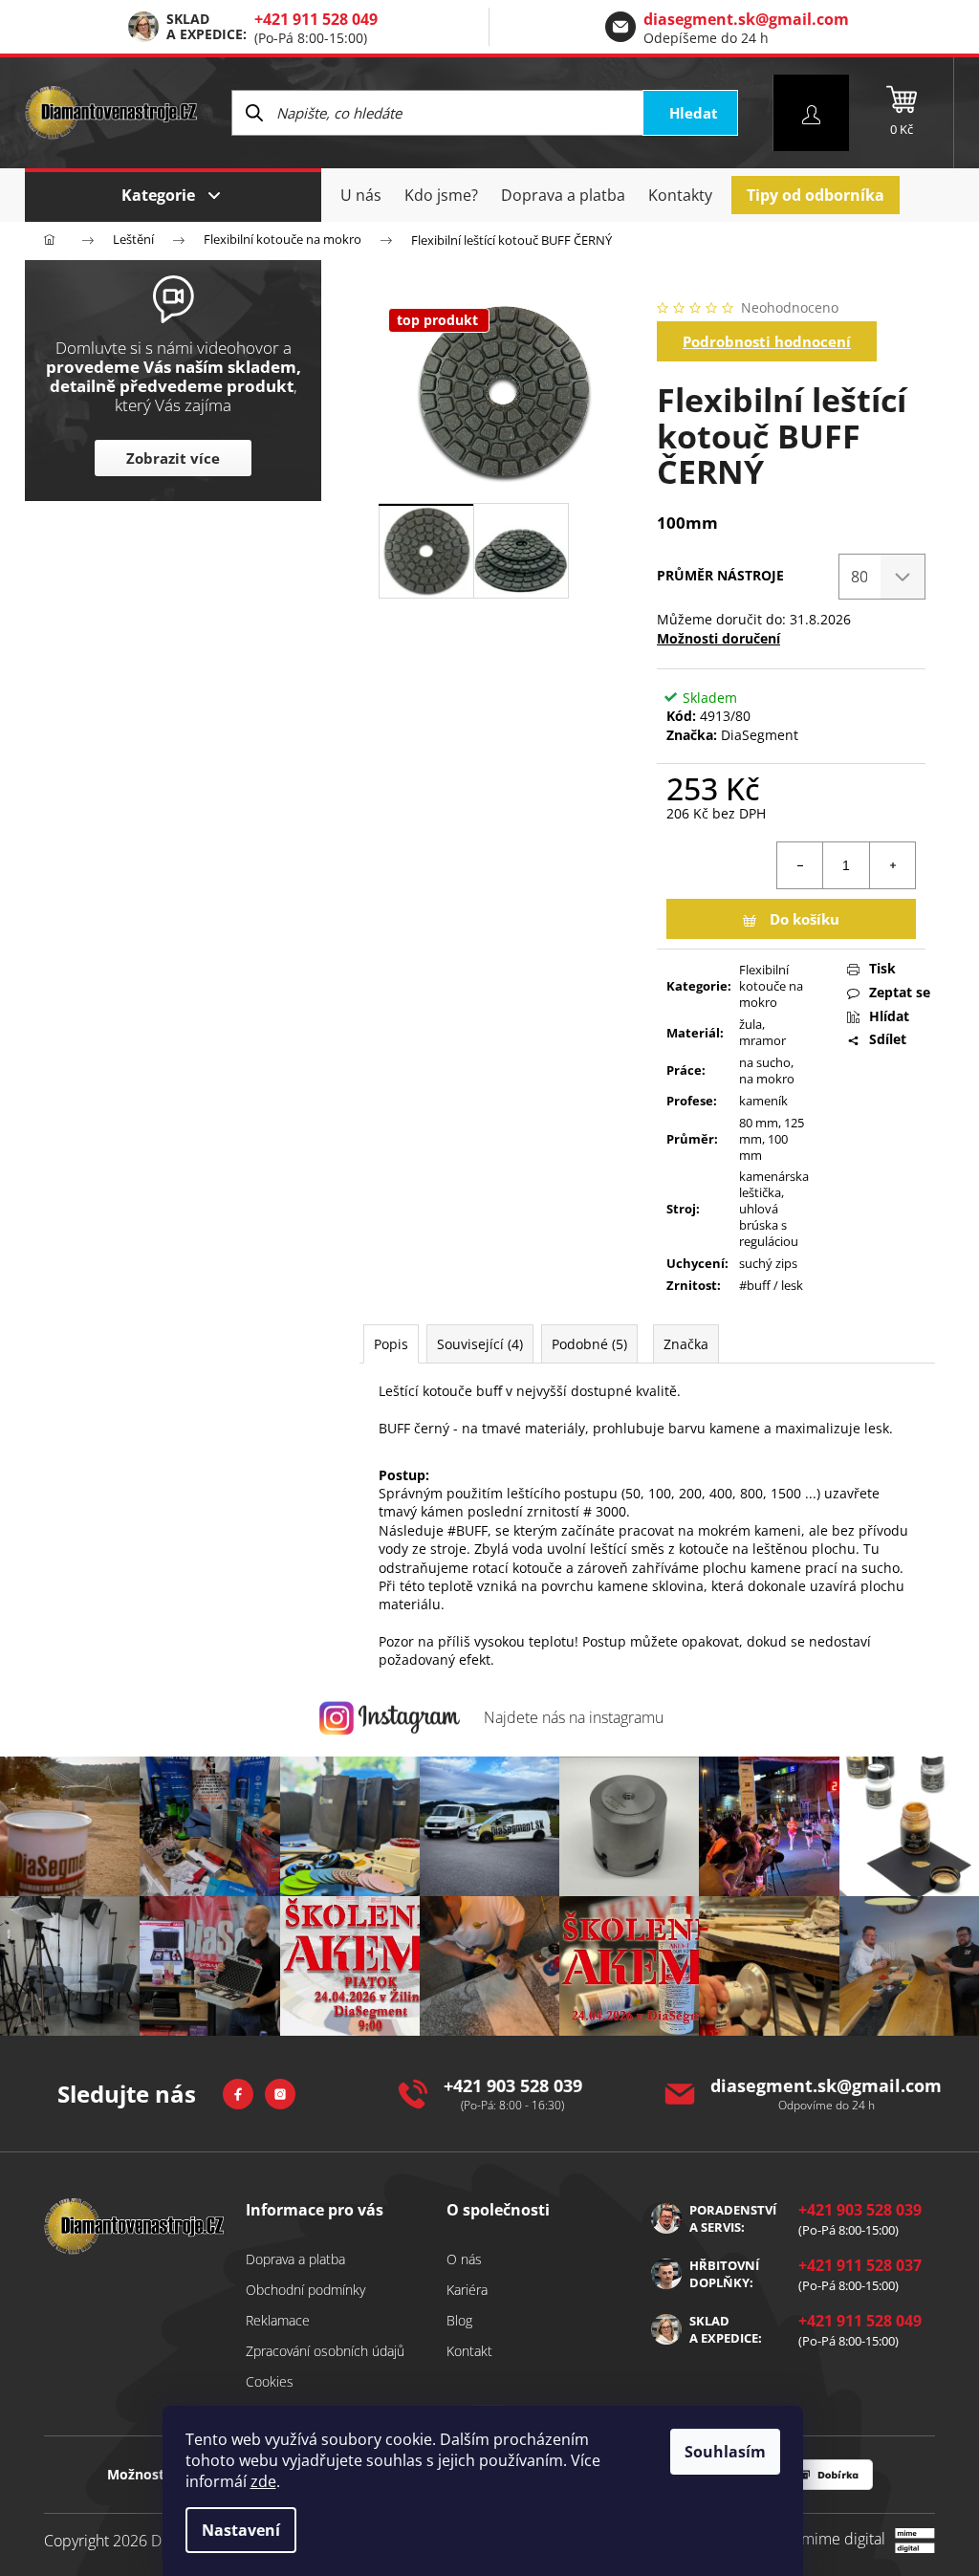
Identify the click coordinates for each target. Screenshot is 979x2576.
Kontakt (469, 2351)
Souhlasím (725, 2452)
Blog (459, 2320)
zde (263, 2481)
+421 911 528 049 (316, 19)
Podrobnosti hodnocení (767, 341)
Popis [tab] (391, 1344)
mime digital (837, 2539)
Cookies (270, 2381)
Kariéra (467, 2290)
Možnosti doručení (718, 638)
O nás (464, 2259)
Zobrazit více (173, 458)
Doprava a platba (295, 2259)
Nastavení (241, 2530)
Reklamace (278, 2320)
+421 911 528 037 (860, 2265)
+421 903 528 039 (513, 2085)
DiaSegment (760, 735)
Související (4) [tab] (480, 1344)
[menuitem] (361, 195)
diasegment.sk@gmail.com (746, 19)
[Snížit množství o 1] (800, 865)
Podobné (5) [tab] (589, 1344)
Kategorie (158, 195)
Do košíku (805, 919)
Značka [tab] (686, 1344)
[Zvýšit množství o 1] (892, 865)
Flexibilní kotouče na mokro (771, 986)
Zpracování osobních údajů (325, 2351)
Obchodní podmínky (305, 2290)
